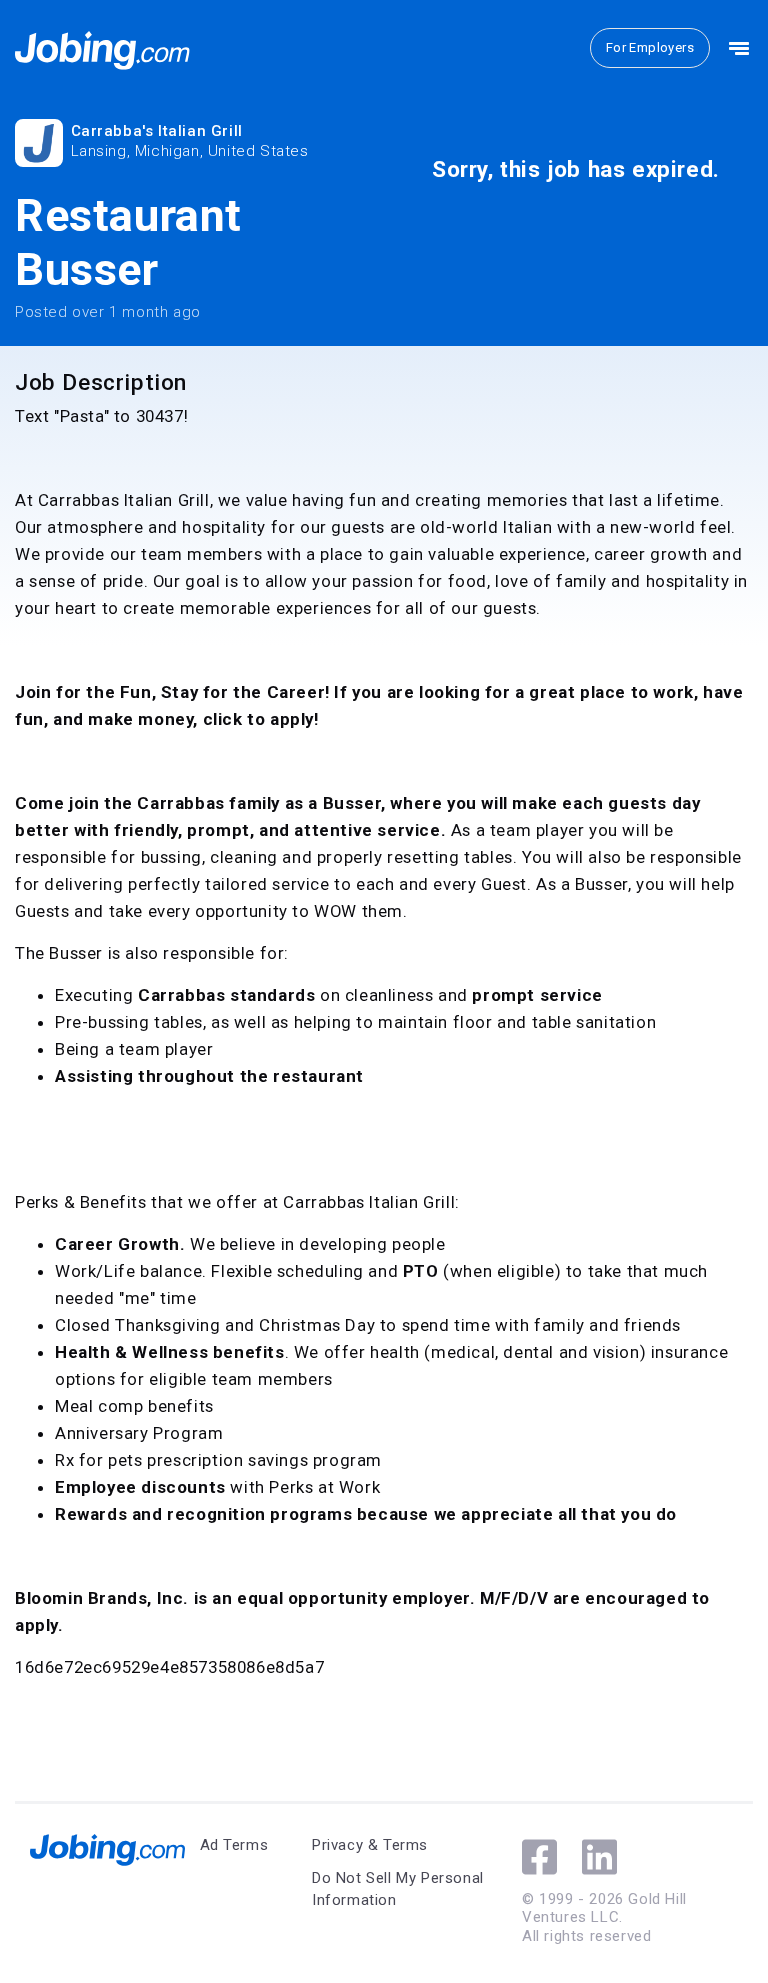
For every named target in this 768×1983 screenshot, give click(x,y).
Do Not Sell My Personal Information (398, 1889)
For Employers (650, 47)
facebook (539, 1857)
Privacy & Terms (370, 1845)
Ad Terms (234, 1845)
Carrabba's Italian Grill (157, 131)
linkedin (599, 1857)
